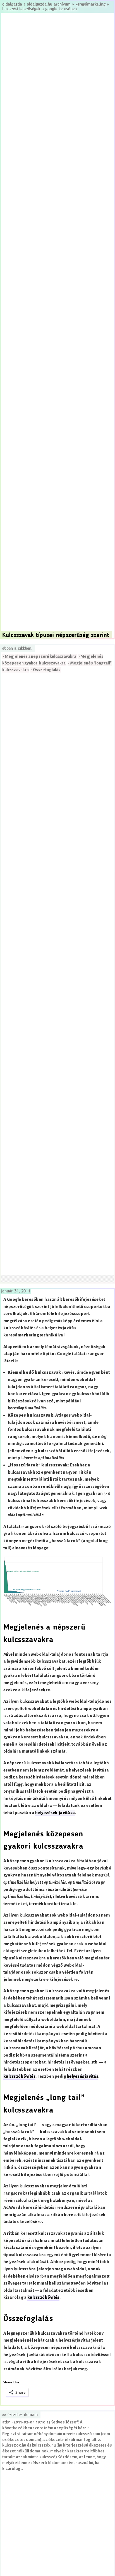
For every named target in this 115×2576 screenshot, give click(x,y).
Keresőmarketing (90, 4)
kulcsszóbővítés (19, 2076)
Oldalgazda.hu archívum (49, 4)
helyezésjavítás (82, 2076)
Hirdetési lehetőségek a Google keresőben (39, 9)
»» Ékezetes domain (20, 2415)
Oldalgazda (13, 4)
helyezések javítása (55, 1813)
